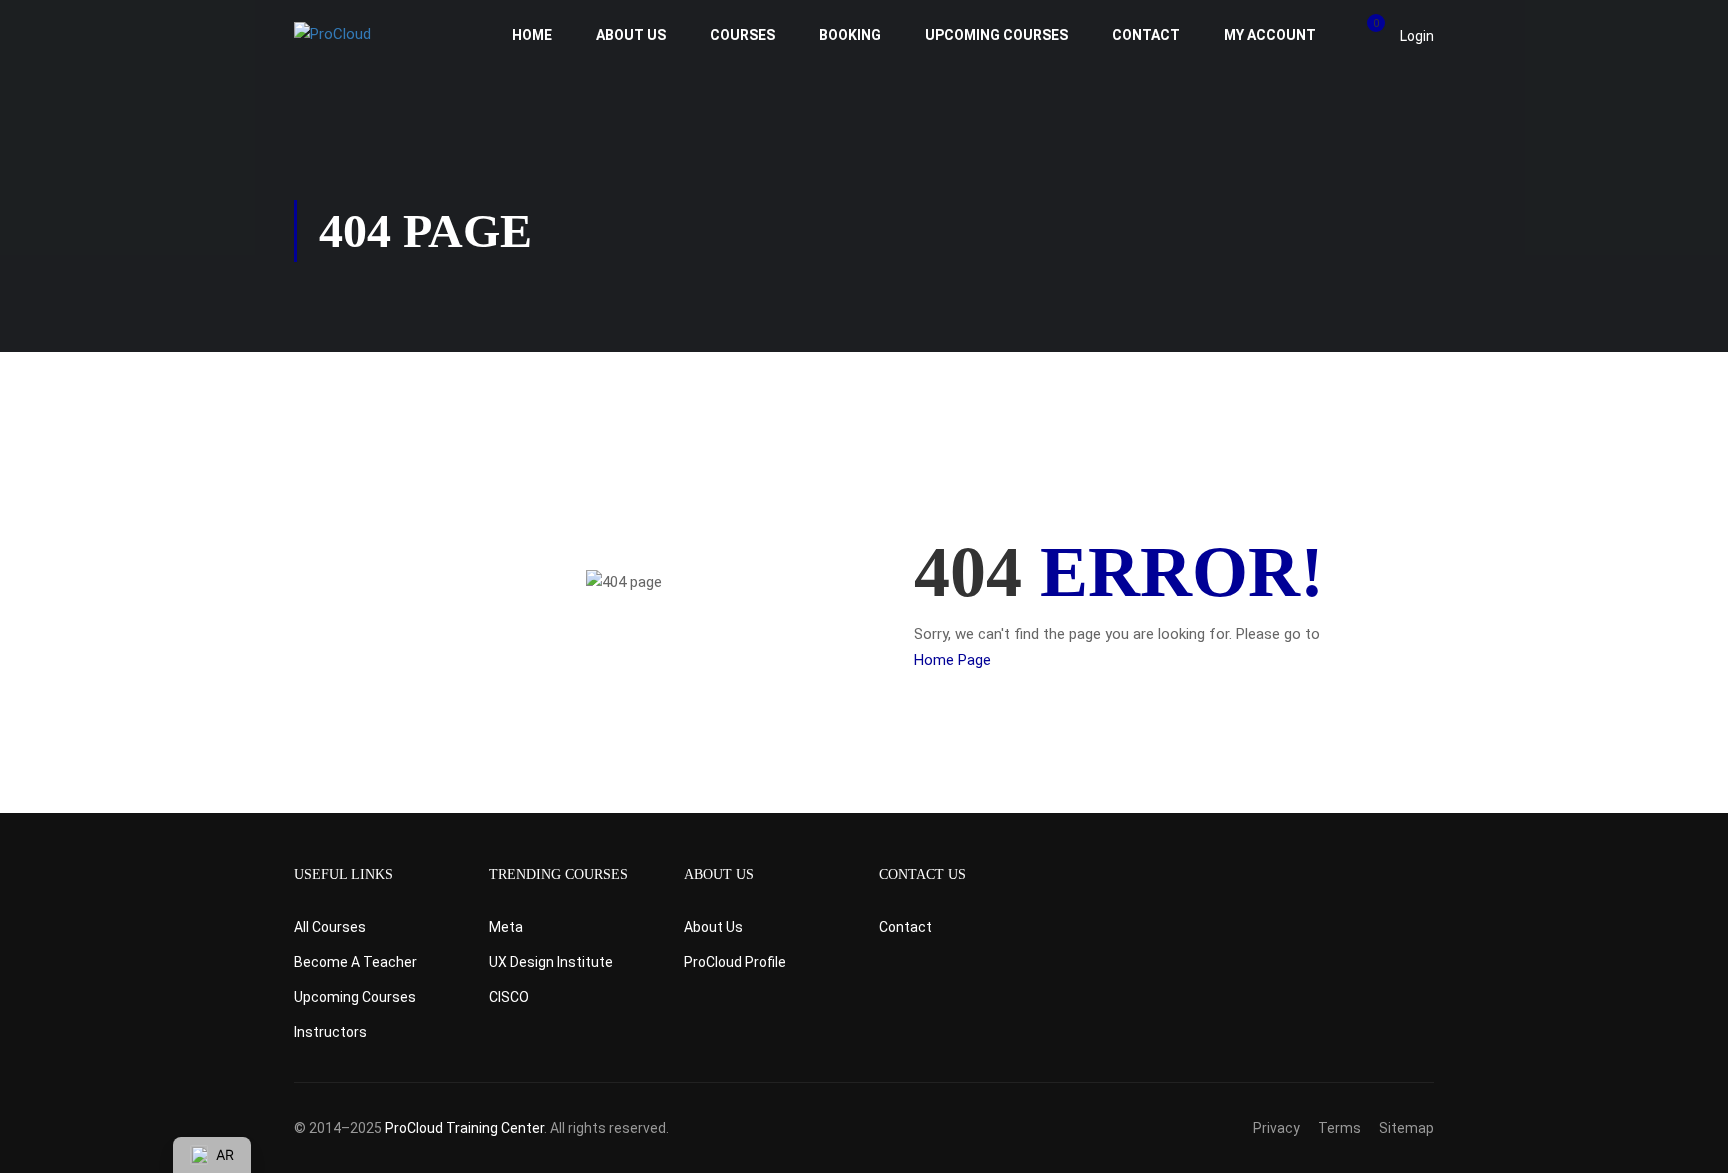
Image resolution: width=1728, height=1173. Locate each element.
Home (532, 35)
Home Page (952, 660)
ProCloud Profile (735, 962)
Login (1417, 36)
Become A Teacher (355, 962)
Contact (1146, 35)
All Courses (330, 927)
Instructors (330, 1032)
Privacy (1276, 1128)
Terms (1339, 1128)
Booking (850, 35)
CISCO (509, 997)
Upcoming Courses (996, 35)
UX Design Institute (551, 962)
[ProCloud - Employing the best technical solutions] (371, 35)
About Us (631, 35)
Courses (742, 35)
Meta (506, 927)
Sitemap (1406, 1128)
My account (1270, 35)
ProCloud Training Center (464, 1128)
